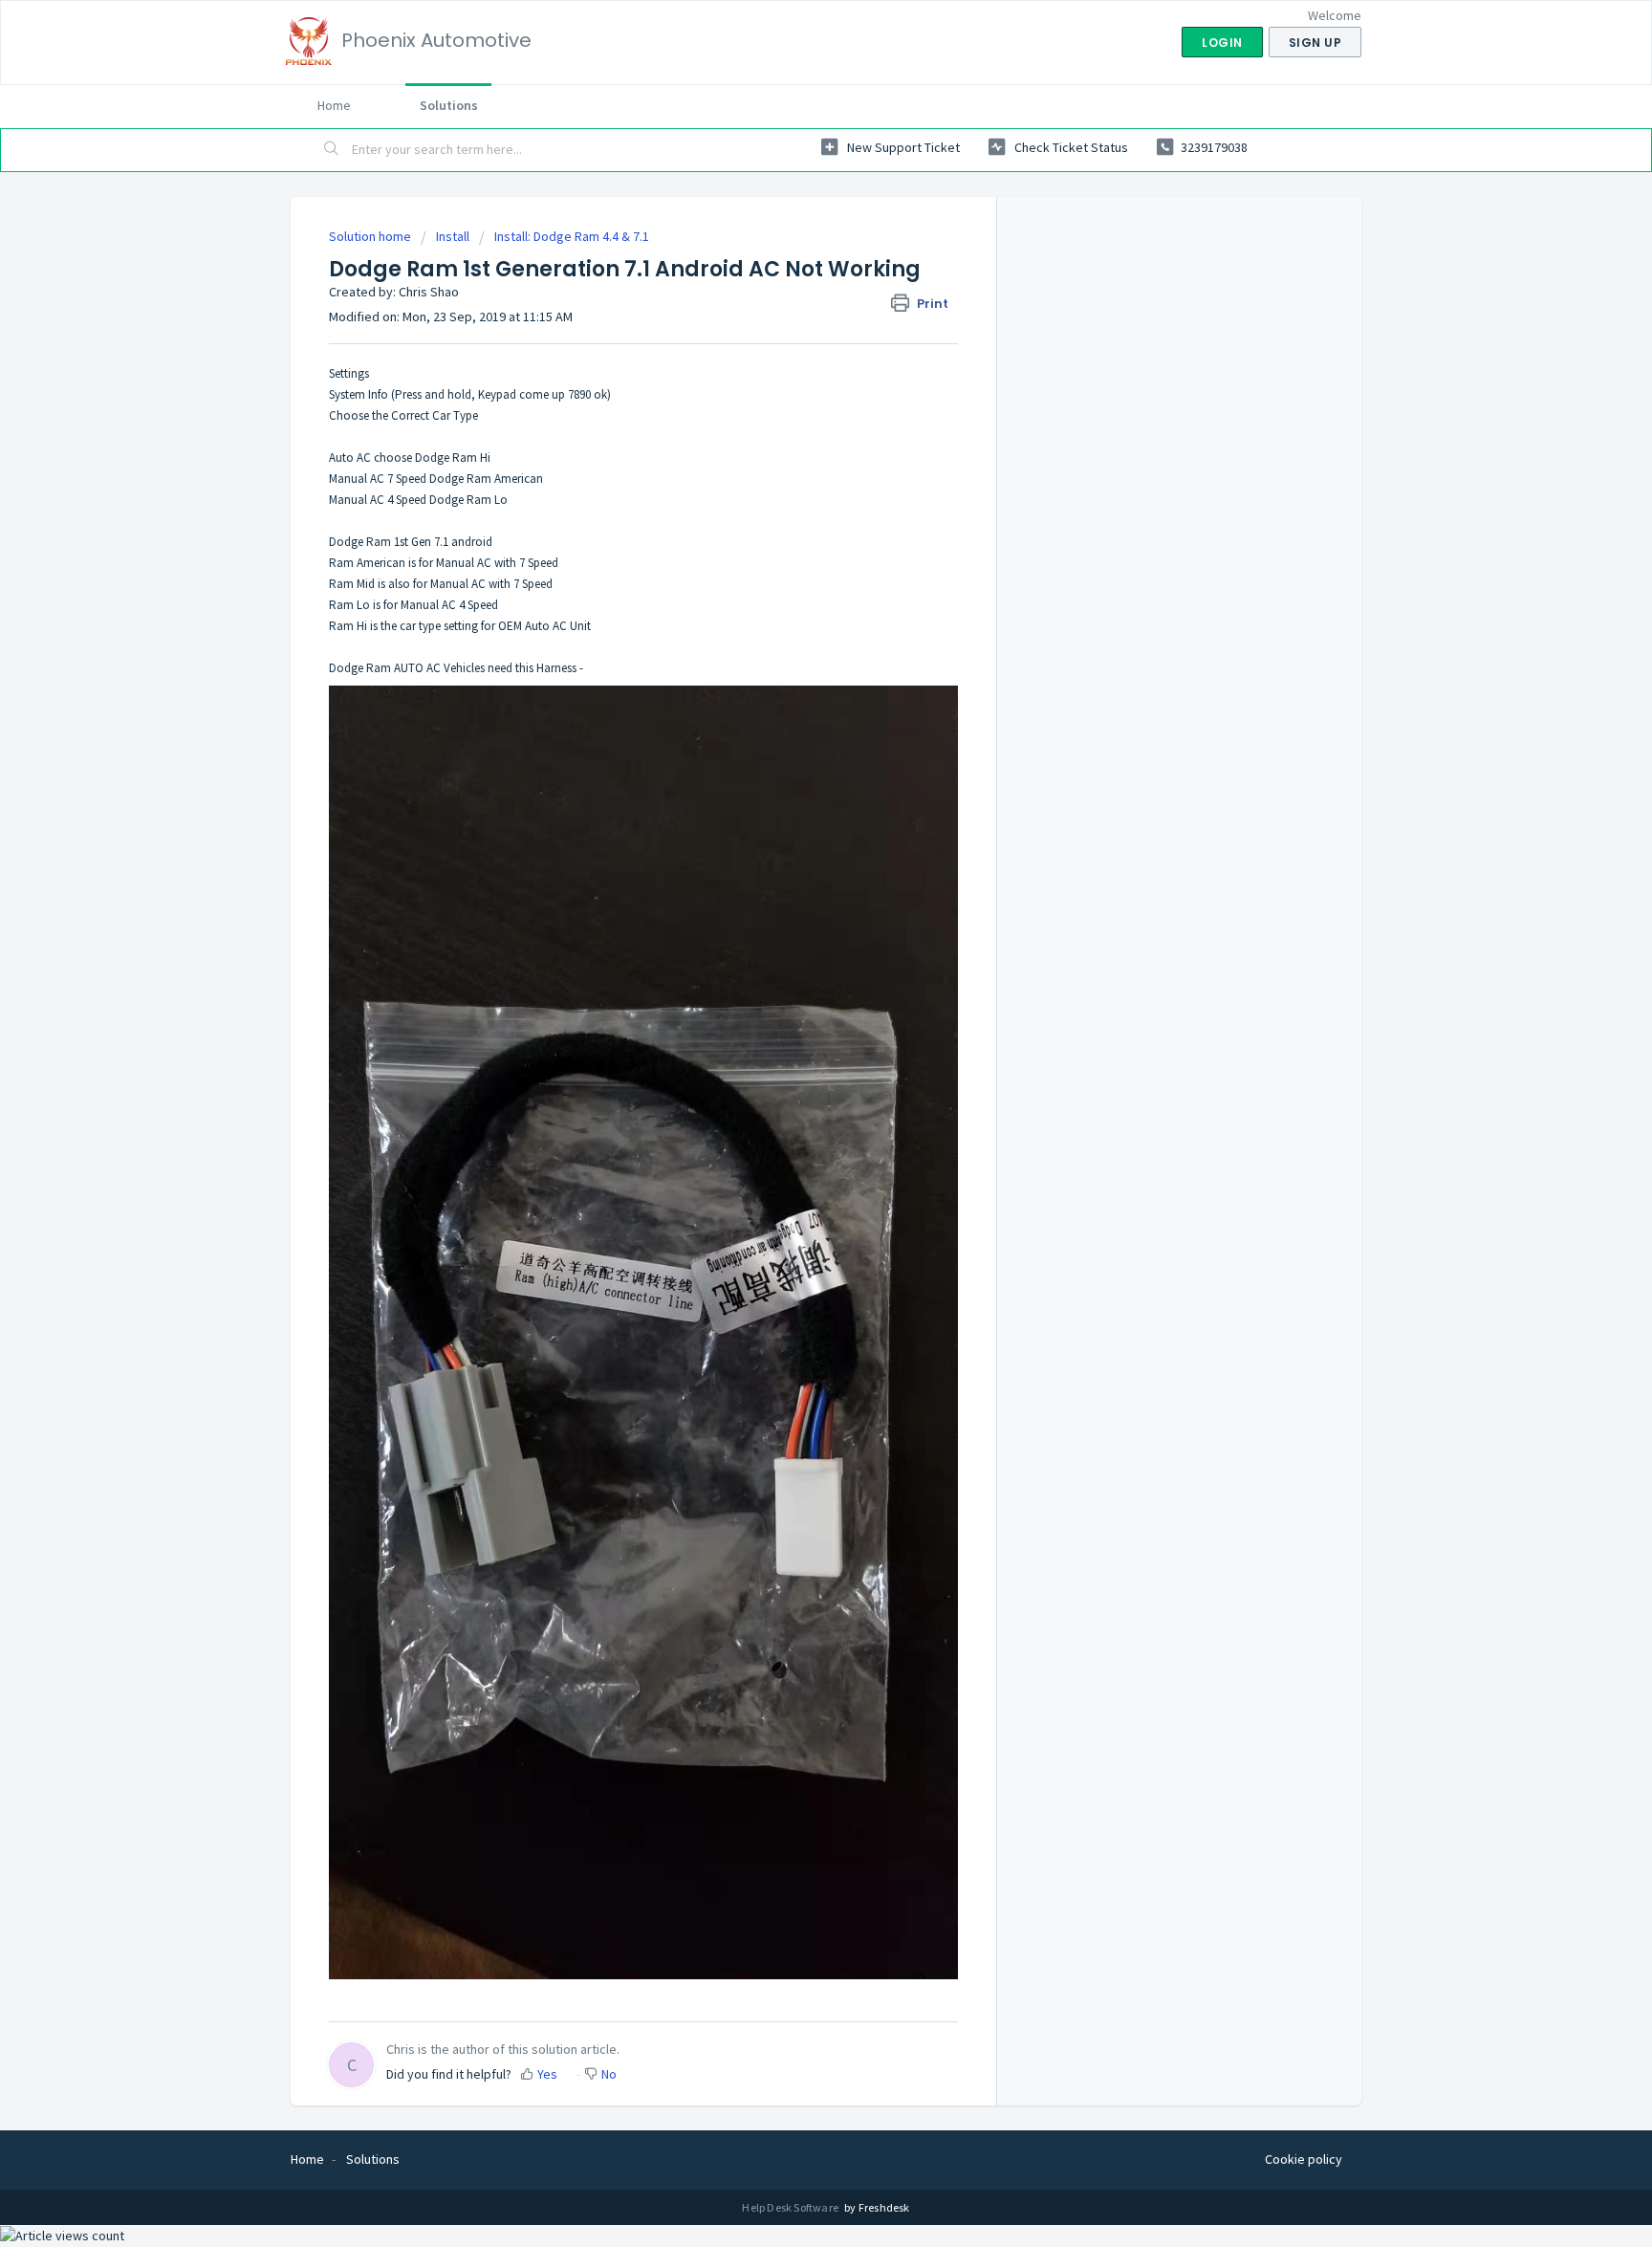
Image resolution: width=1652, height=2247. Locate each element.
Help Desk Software (791, 2207)
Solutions (449, 105)
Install (454, 236)
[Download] (791, 896)
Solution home (371, 236)
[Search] (332, 150)
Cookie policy (1304, 2159)
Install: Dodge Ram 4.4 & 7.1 (572, 236)
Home (334, 105)
